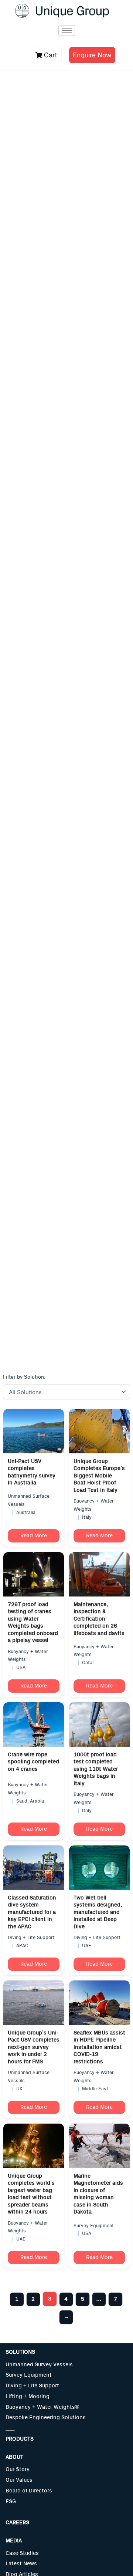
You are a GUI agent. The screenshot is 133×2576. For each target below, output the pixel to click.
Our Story (18, 2469)
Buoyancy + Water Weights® (42, 2407)
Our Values (19, 2480)
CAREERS (17, 2523)
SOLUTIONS (20, 2352)
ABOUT (14, 2457)
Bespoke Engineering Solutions (46, 2417)
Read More (34, 1536)
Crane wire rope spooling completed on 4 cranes (33, 1762)
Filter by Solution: (24, 1377)
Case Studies (22, 2553)
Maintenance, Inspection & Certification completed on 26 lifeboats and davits (99, 1619)
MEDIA (14, 2541)
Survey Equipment (29, 2375)
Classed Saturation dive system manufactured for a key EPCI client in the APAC (32, 1912)
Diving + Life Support (32, 2386)
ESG (11, 2501)
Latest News (21, 2564)
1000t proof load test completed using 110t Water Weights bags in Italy (96, 1769)
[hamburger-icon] (67, 31)
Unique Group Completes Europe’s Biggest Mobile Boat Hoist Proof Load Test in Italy (99, 1476)
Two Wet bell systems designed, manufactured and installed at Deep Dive (98, 1912)
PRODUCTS (20, 2439)
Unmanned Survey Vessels (39, 2365)
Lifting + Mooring (28, 2396)
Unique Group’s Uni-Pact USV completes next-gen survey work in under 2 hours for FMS (34, 2047)
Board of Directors (29, 2491)
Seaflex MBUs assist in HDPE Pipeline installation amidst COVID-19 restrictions (99, 2047)
